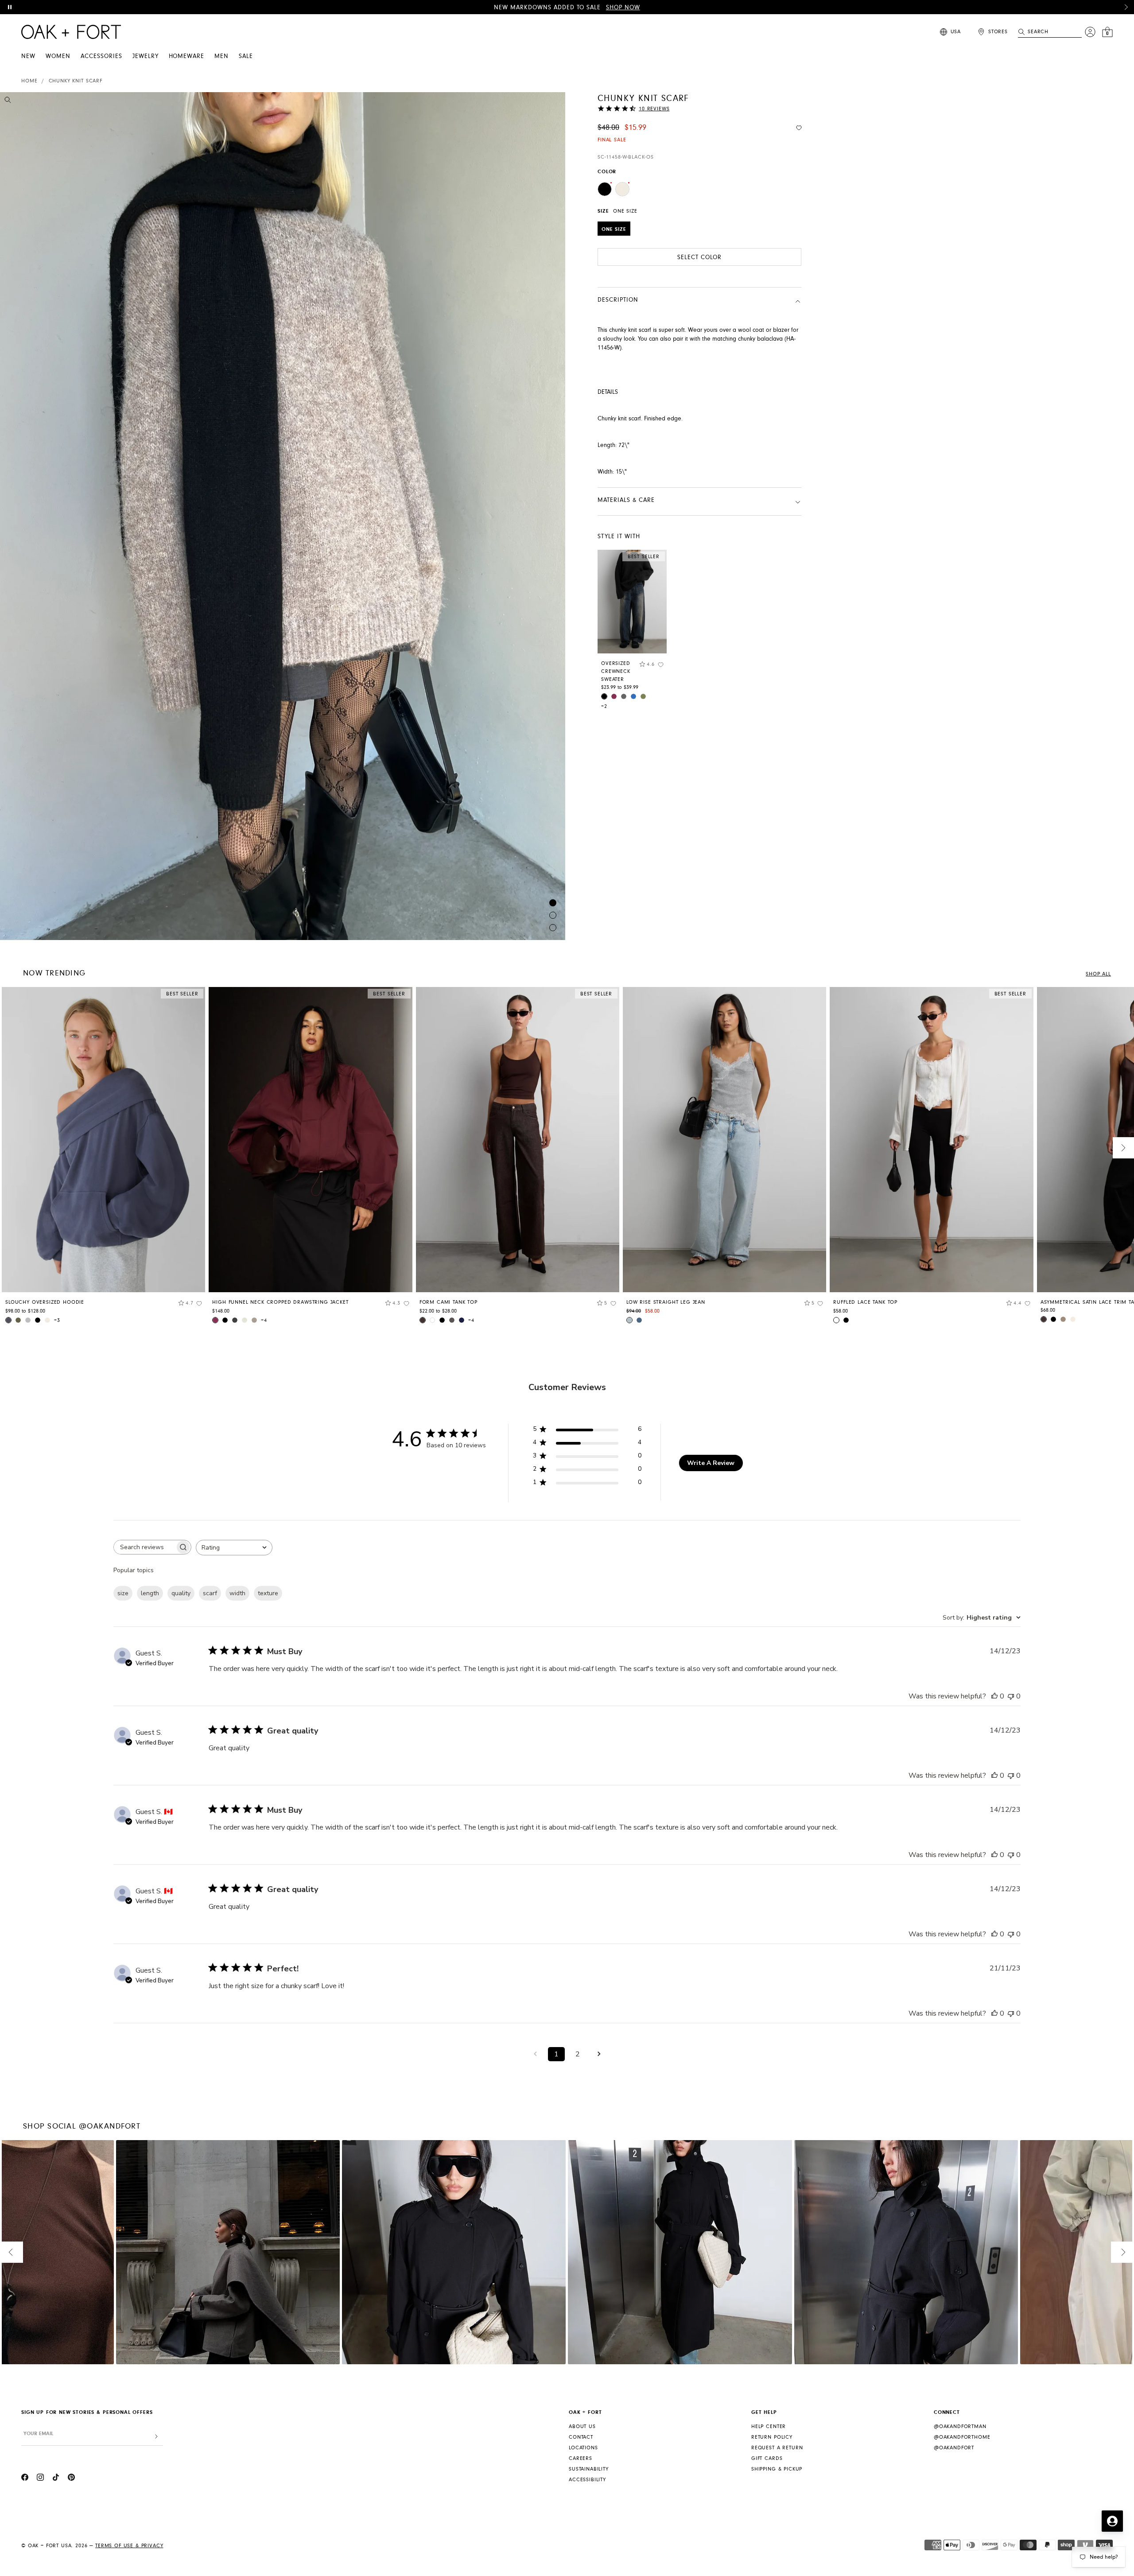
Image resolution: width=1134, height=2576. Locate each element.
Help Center (769, 2426)
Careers (581, 2458)
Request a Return (777, 2448)
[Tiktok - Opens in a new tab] (56, 2479)
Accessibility (587, 2480)
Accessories (101, 56)
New (28, 56)
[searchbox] (144, 1547)
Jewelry (146, 56)
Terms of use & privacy (129, 2546)
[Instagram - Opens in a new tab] (40, 2479)
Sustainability (589, 2469)
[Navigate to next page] (599, 2054)
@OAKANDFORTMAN (960, 2426)
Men (221, 56)
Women (58, 56)
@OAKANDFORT (954, 2448)
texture (268, 1593)
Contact (581, 2437)
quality (181, 1593)
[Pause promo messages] (10, 7)
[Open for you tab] (1112, 2521)
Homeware (187, 56)
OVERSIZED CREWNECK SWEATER (616, 671)
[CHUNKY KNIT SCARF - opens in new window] (283, 516)
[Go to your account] (1090, 32)
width (237, 1593)
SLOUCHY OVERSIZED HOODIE (45, 1302)
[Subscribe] (156, 2437)
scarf (210, 1593)
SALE (246, 56)
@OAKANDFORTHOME (962, 2437)
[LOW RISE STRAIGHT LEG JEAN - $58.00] (724, 1140)
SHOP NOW (623, 8)
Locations (583, 2448)
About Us (582, 2426)
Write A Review (711, 1463)
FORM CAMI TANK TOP (449, 1302)
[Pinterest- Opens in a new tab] (71, 2479)
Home (29, 81)
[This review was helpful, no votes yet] (994, 1696)
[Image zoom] (8, 101)
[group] (103, 1158)
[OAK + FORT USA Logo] (71, 32)
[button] (1126, 7)
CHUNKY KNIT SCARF (76, 81)
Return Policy (772, 2437)
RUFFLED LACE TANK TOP (865, 1302)
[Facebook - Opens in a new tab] (25, 2479)
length (150, 1593)
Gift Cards (767, 2458)
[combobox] (234, 1548)
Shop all (1098, 974)
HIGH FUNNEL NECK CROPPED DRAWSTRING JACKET (280, 1302)
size (123, 1593)
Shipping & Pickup (777, 2469)
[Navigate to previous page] (535, 2054)
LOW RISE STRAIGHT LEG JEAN (666, 1302)
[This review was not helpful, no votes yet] (1011, 1696)
